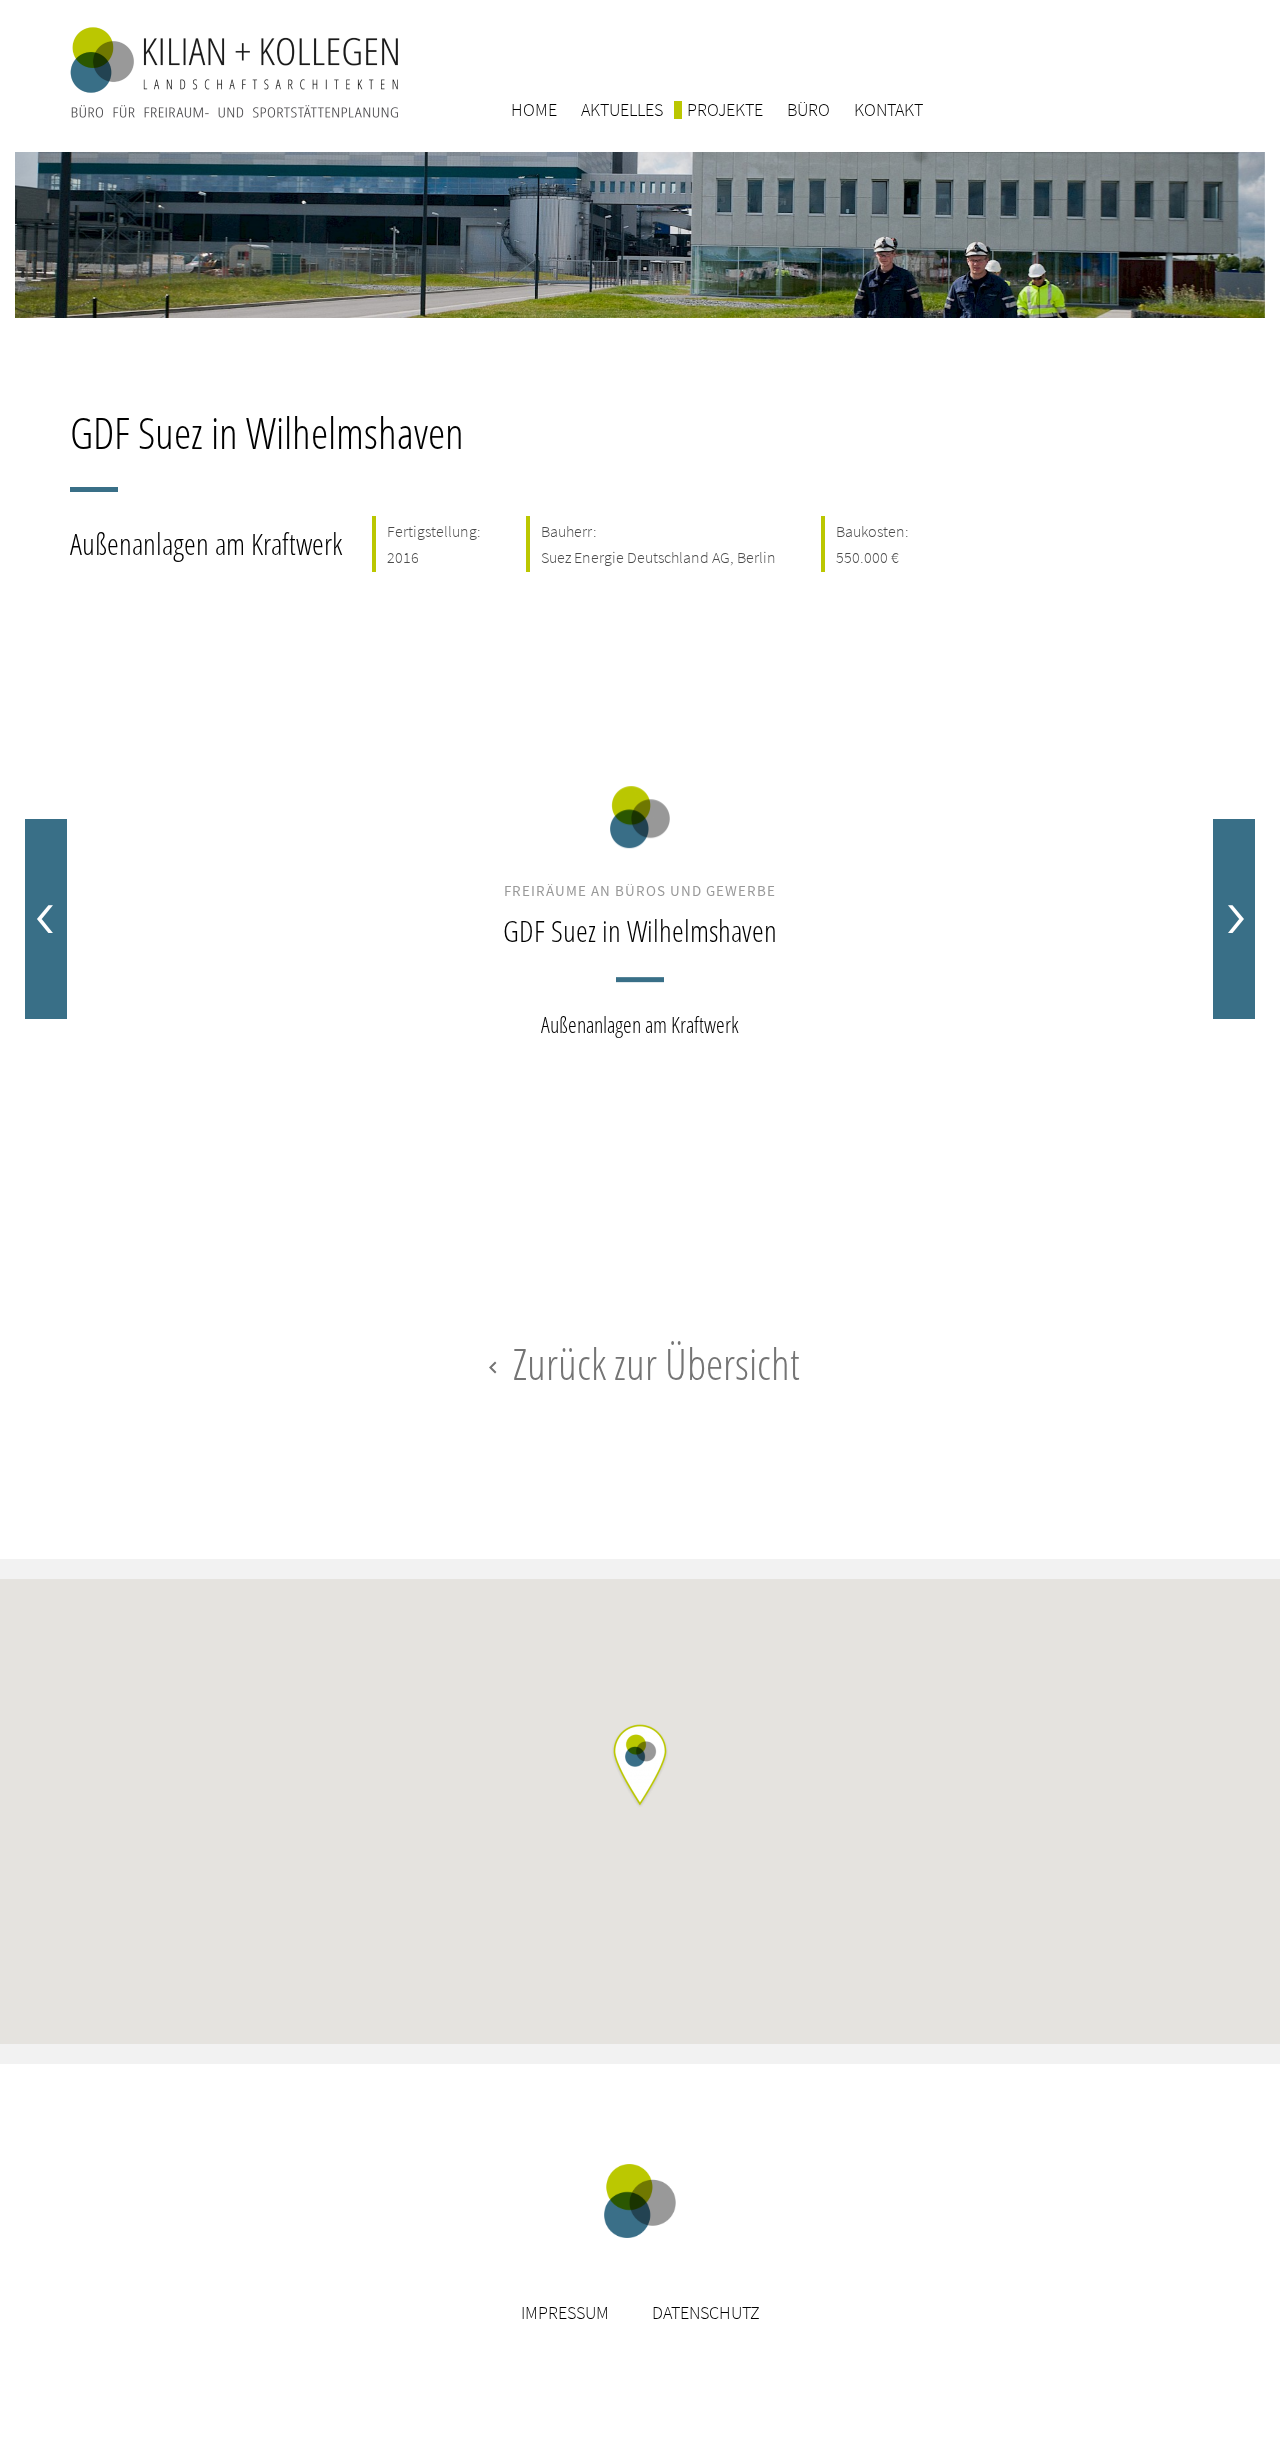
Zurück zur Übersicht (640, 1363)
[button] (640, 1766)
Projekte (725, 109)
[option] (640, 919)
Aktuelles (622, 109)
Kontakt (888, 109)
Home (534, 109)
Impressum (565, 2312)
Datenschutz (706, 2312)
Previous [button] (46, 919)
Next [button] (1234, 919)
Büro (808, 109)
